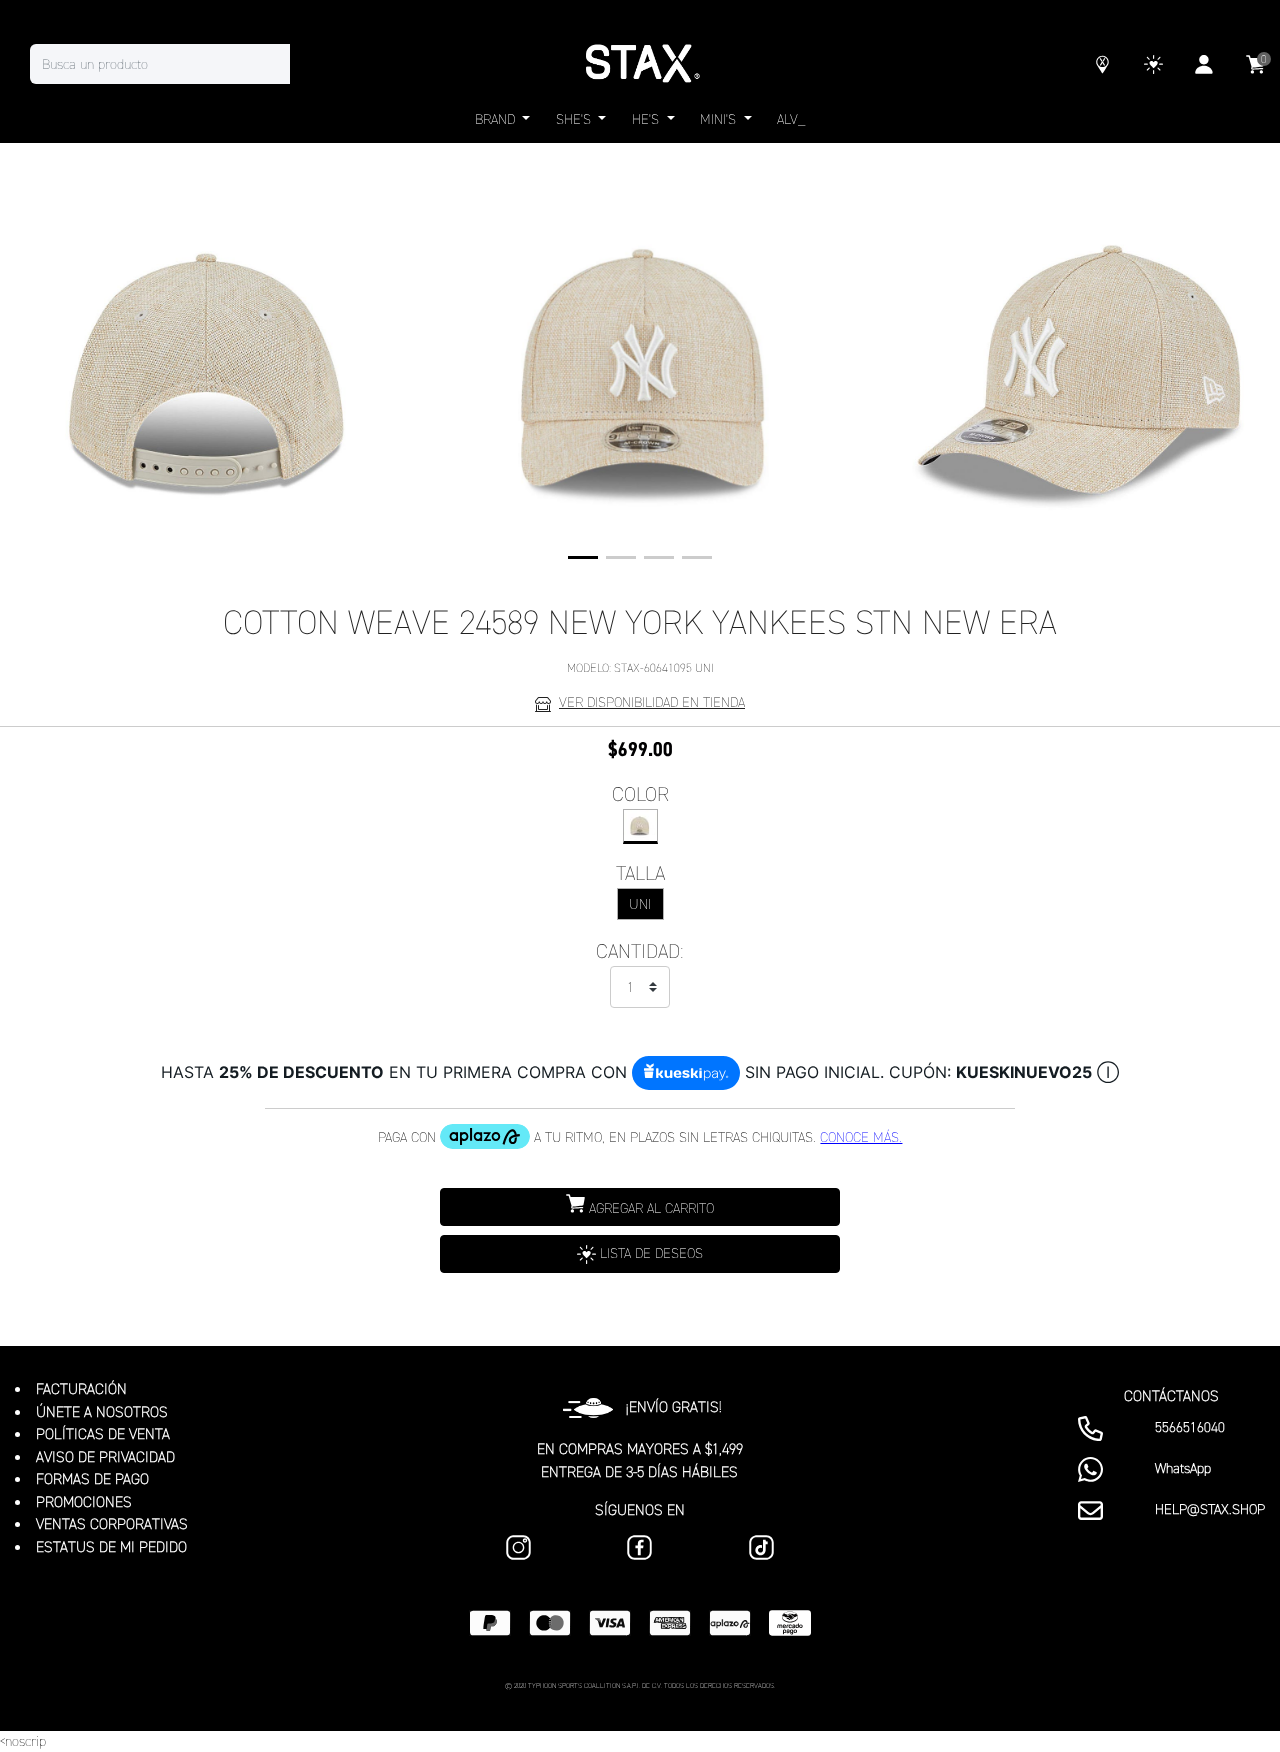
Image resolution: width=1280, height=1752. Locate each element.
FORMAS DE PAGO (92, 1479)
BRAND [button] (497, 119)
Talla (640, 873)
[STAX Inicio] (640, 64)
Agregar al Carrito (649, 1208)
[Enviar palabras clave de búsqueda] (310, 64)
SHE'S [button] (575, 119)
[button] (583, 557)
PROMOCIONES (84, 1502)
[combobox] (180, 64)
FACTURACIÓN (81, 1389)
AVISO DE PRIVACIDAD (105, 1457)
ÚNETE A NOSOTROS (102, 1412)
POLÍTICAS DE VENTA (103, 1434)
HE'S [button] (647, 119)
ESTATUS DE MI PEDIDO (111, 1547)
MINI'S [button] (720, 119)
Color (640, 794)
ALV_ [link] (791, 119)
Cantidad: (640, 951)
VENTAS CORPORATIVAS (112, 1524)
